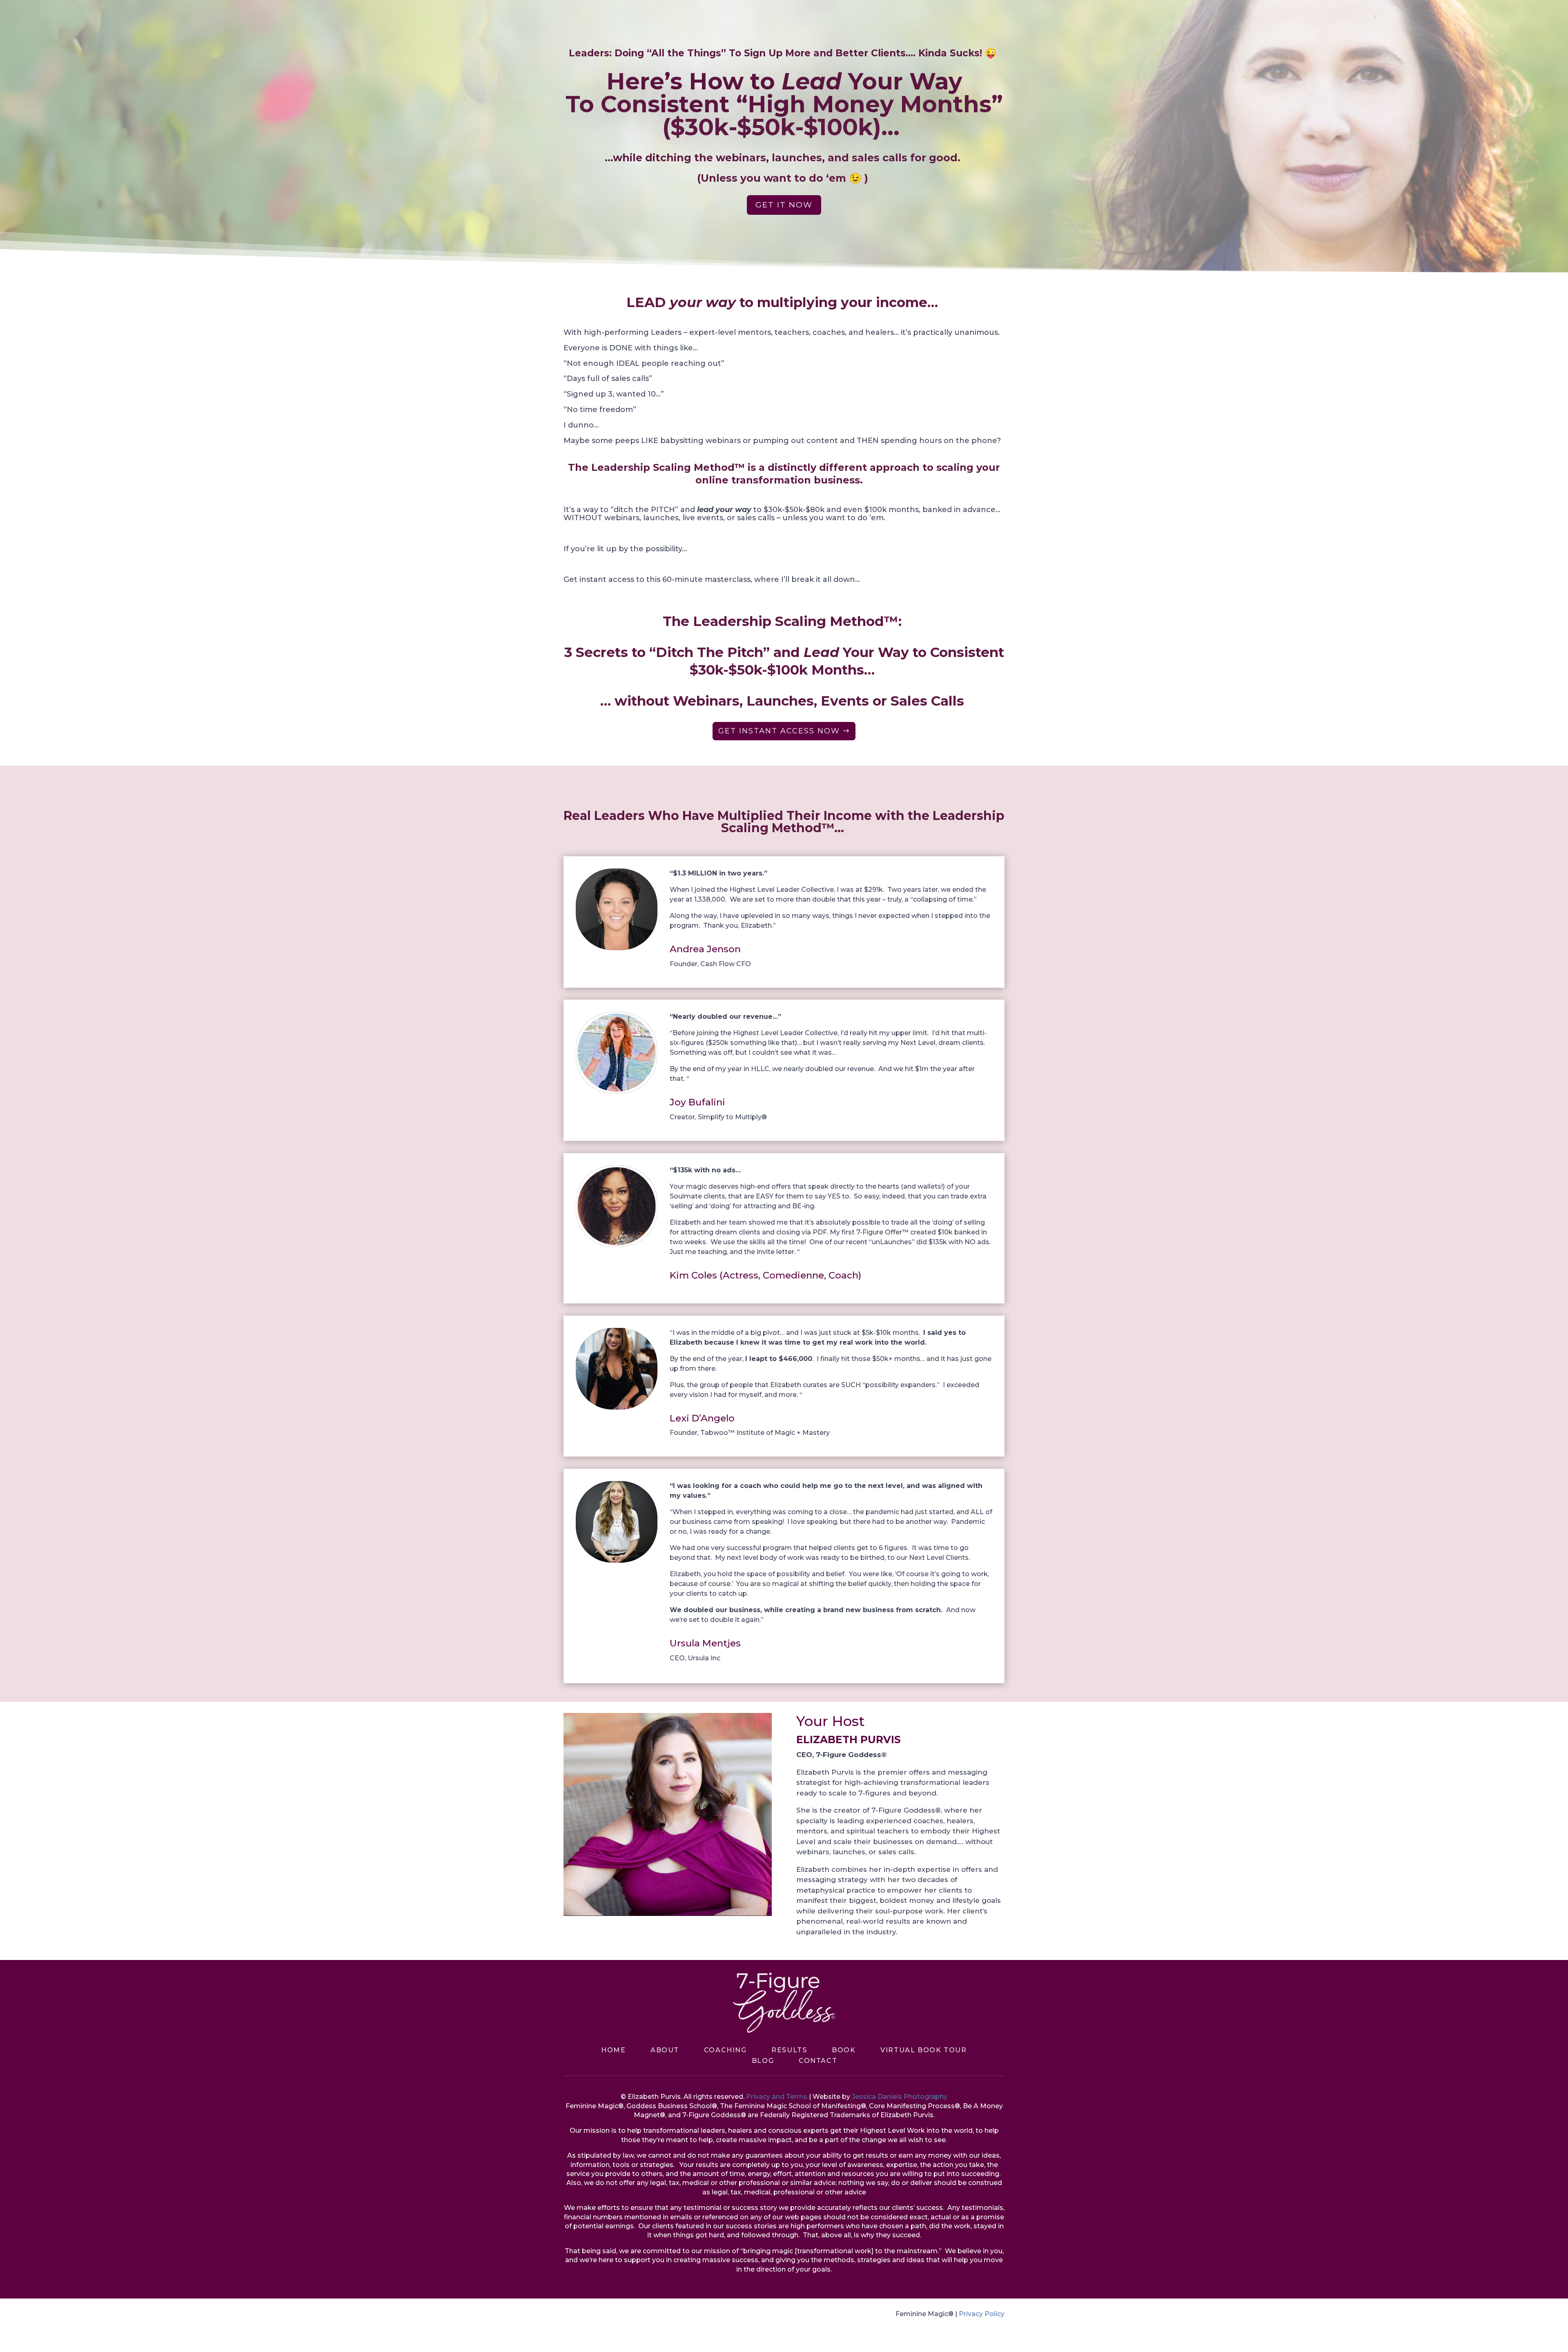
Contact (818, 2061)
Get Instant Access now (779, 731)
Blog (763, 2061)
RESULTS (789, 2050)
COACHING (725, 2050)
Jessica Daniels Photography (900, 2097)
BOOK (844, 2050)
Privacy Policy (982, 2314)
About (665, 2050)
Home (613, 2050)
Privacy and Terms (777, 2097)
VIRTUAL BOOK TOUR (923, 2050)
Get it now (784, 205)
